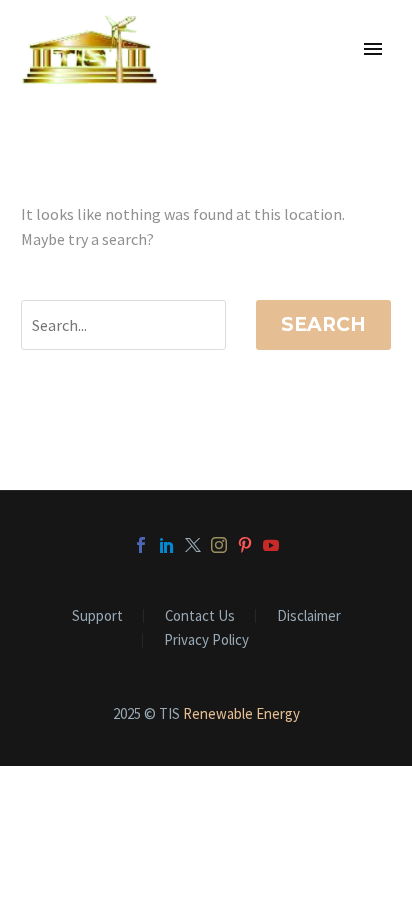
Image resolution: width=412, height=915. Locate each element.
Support (97, 616)
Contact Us (200, 616)
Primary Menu (373, 49)
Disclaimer (309, 616)
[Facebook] (141, 545)
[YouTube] (271, 545)
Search (323, 324)
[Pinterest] (245, 545)
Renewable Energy (241, 713)
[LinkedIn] (167, 545)
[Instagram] (219, 545)
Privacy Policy (206, 640)
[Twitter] (193, 545)
